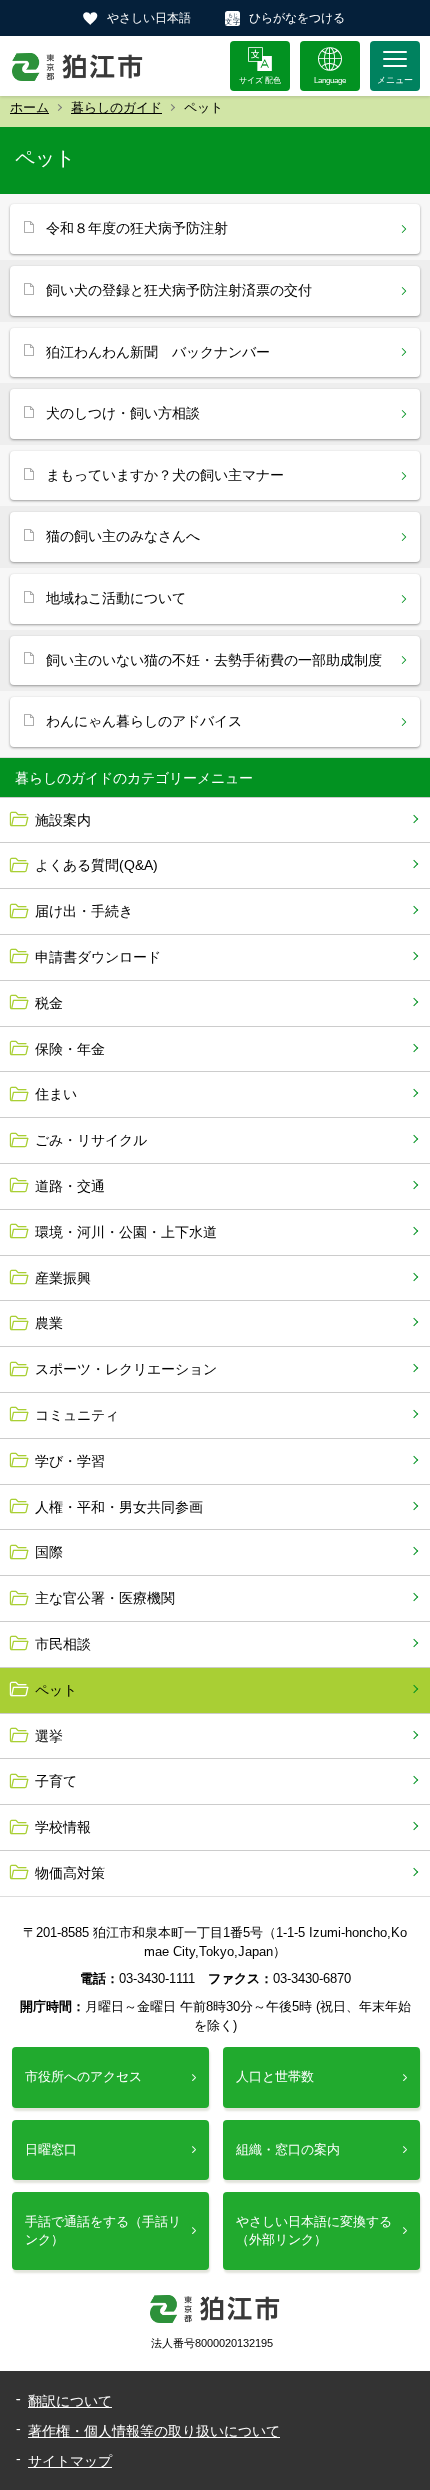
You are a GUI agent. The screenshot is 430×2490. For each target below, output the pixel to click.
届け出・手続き (84, 911)
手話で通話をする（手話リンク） (103, 2230)
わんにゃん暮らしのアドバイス (144, 721)
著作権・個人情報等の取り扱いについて (154, 2431)
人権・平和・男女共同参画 (119, 1507)
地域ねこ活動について (116, 598)
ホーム (29, 107)
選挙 (49, 1736)
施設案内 (63, 820)
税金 (49, 1003)
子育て (56, 1781)
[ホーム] (77, 66)
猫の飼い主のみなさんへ (123, 536)
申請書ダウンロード (98, 957)
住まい (56, 1094)
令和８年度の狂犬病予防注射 (137, 228)
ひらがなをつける (297, 18)
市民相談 (63, 1644)
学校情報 (63, 1827)
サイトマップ (70, 2461)
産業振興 (63, 1278)
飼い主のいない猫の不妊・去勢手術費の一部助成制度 (214, 660)
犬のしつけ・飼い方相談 (123, 413)
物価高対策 (70, 1873)
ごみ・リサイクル (91, 1140)
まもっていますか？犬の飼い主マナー (165, 475)
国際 (49, 1552)
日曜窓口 (51, 2149)
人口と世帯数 (275, 2076)
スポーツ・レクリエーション (126, 1369)
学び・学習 (70, 1461)
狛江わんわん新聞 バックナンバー (158, 352)
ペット (56, 1690)
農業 (49, 1323)
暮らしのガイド (116, 107)
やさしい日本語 (149, 18)
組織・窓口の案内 (288, 2149)
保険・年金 (70, 1049)
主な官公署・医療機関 (105, 1598)
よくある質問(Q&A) (96, 865)
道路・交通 (70, 1186)
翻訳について (70, 2401)
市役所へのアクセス (83, 2076)
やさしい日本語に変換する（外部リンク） (314, 2230)
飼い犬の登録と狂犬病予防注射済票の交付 (179, 290)
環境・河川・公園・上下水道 (126, 1232)
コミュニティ (77, 1415)
